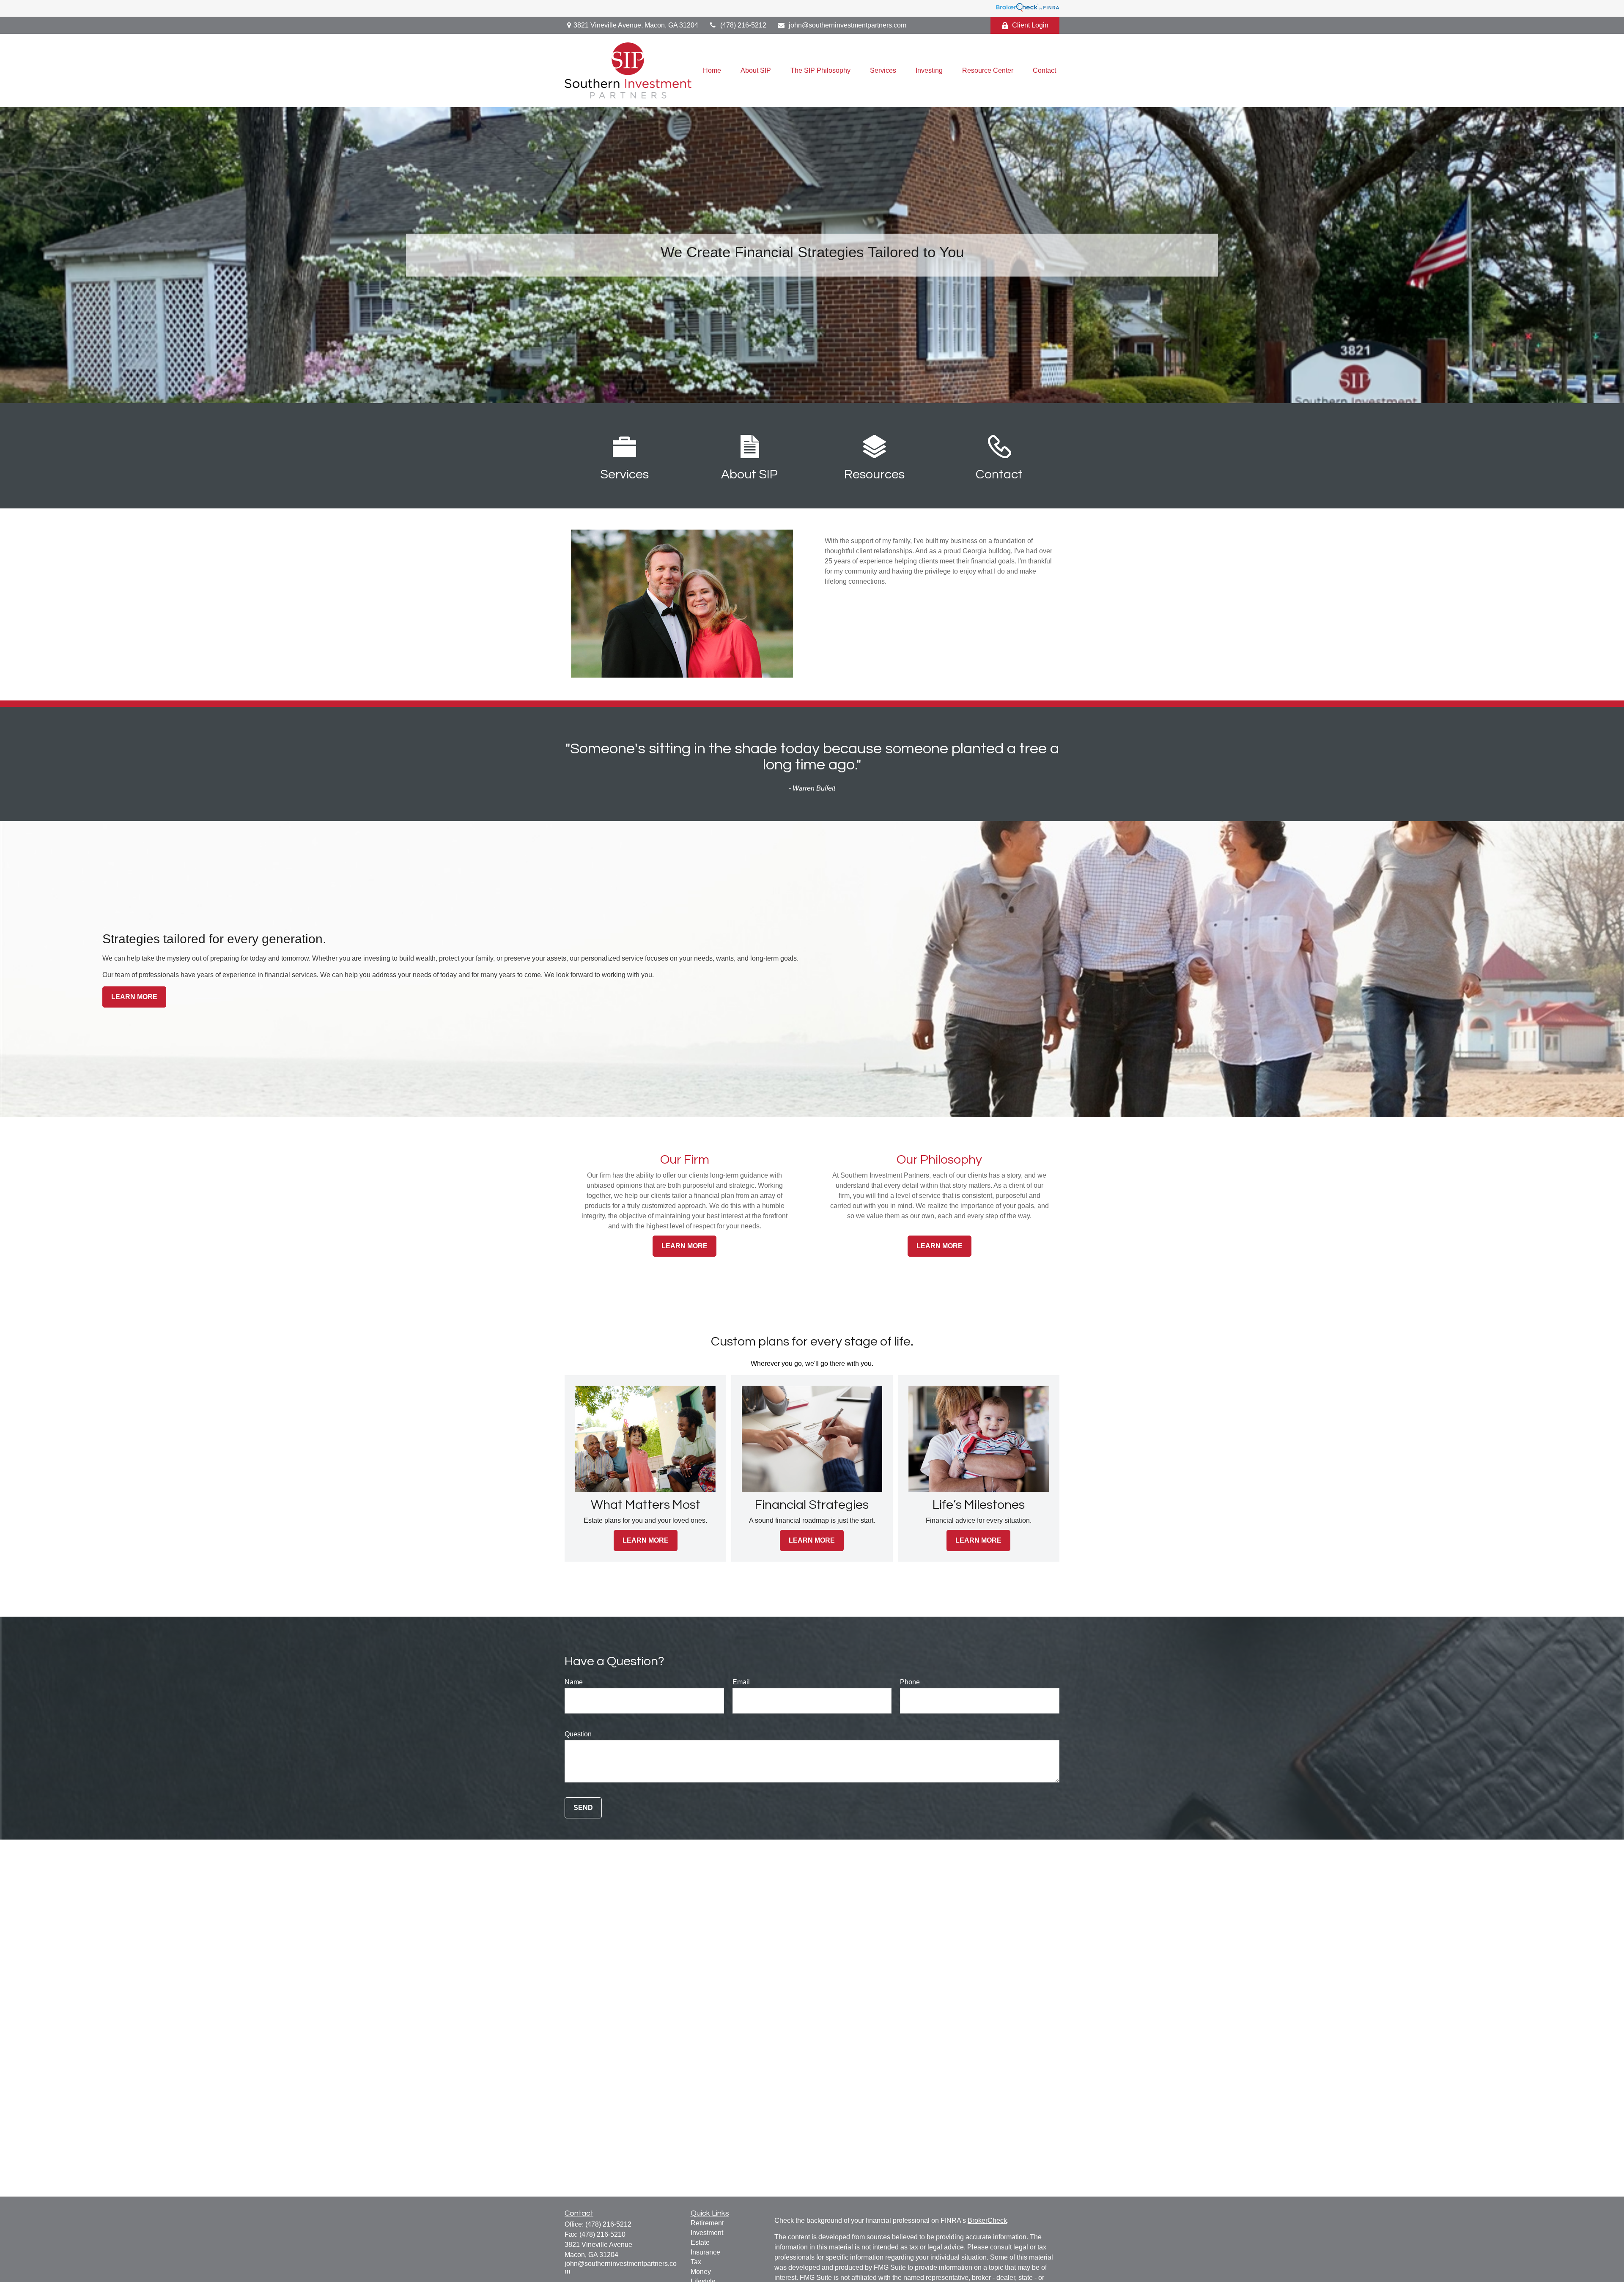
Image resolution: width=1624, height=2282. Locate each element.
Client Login (1030, 25)
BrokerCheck (987, 2220)
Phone (910, 1682)
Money (701, 2272)
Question (578, 1734)
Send (583, 1808)
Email (741, 1682)
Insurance (705, 2252)
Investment (707, 2233)
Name (574, 1682)
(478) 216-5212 (743, 25)
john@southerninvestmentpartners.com (848, 25)
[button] (712, 70)
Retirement (707, 2223)
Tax (696, 2262)
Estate (700, 2242)
